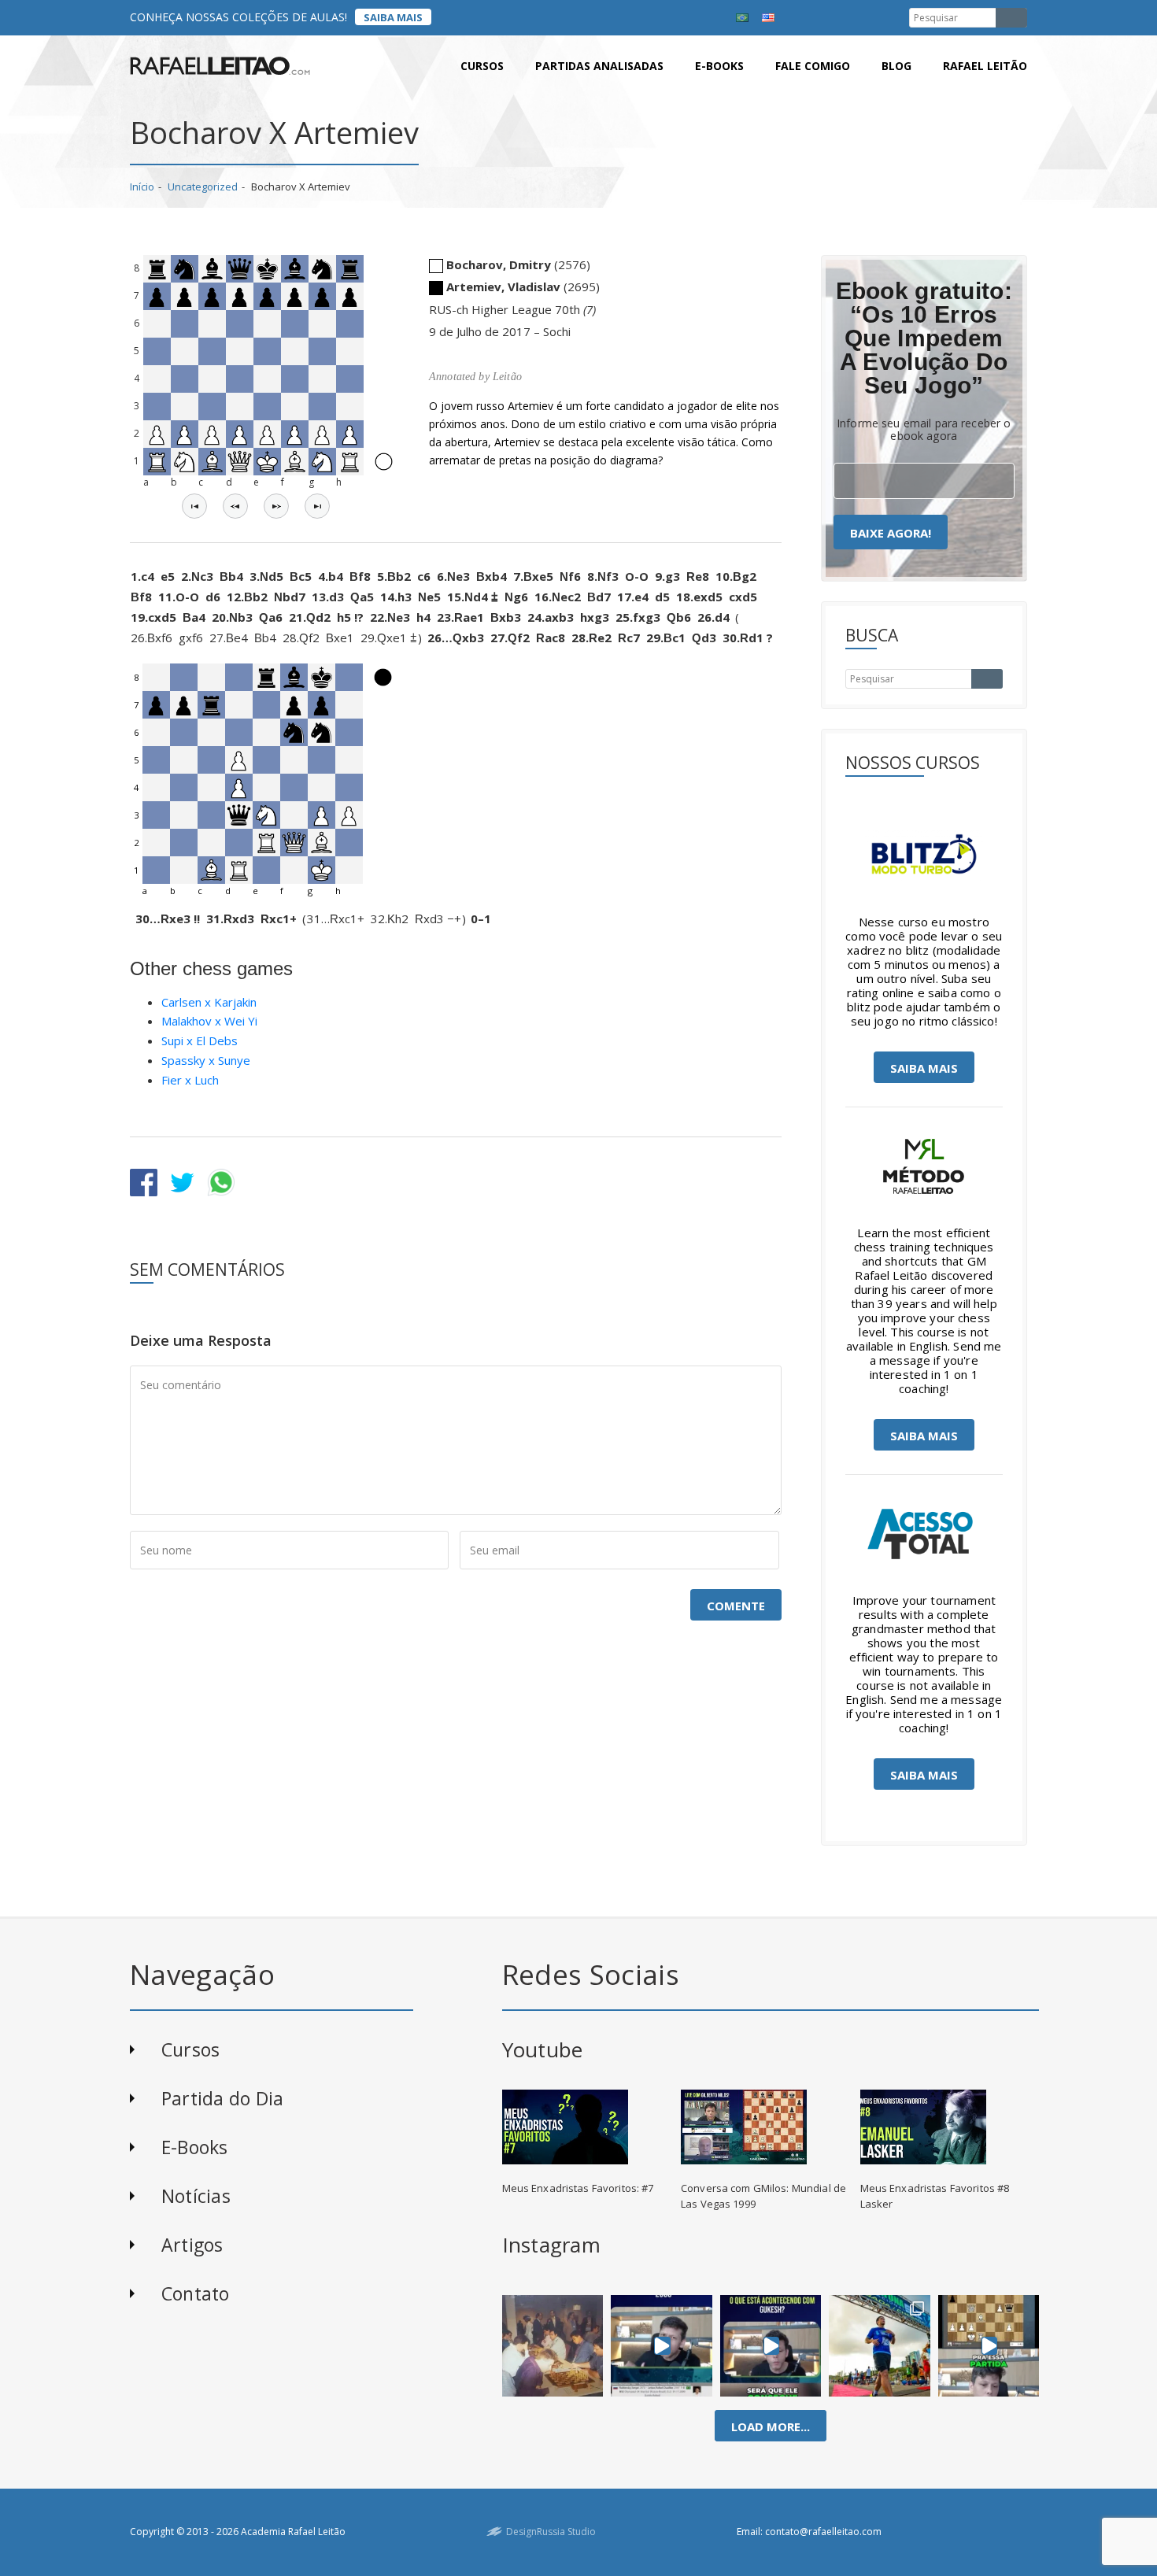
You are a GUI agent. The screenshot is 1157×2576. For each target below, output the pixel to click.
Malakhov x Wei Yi (209, 1021)
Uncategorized (203, 187)
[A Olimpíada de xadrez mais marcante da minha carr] (553, 2345)
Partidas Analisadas (599, 66)
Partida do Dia (222, 2098)
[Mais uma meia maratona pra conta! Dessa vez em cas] (880, 2345)
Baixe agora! (891, 533)
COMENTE (736, 1606)
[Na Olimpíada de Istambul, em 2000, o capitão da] (662, 2345)
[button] (194, 506)
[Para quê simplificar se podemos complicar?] (989, 2345)
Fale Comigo (813, 66)
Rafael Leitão (985, 66)
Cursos (482, 66)
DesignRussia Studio (551, 2532)
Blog (896, 66)
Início (142, 187)
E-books (719, 66)
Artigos (192, 2245)
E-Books (195, 2147)
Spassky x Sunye (206, 1060)
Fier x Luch (190, 1080)
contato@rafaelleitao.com (823, 2532)
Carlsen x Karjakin (209, 1002)
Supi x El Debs (200, 1040)
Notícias (196, 2196)
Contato (196, 2293)
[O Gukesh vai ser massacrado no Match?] (771, 2345)
